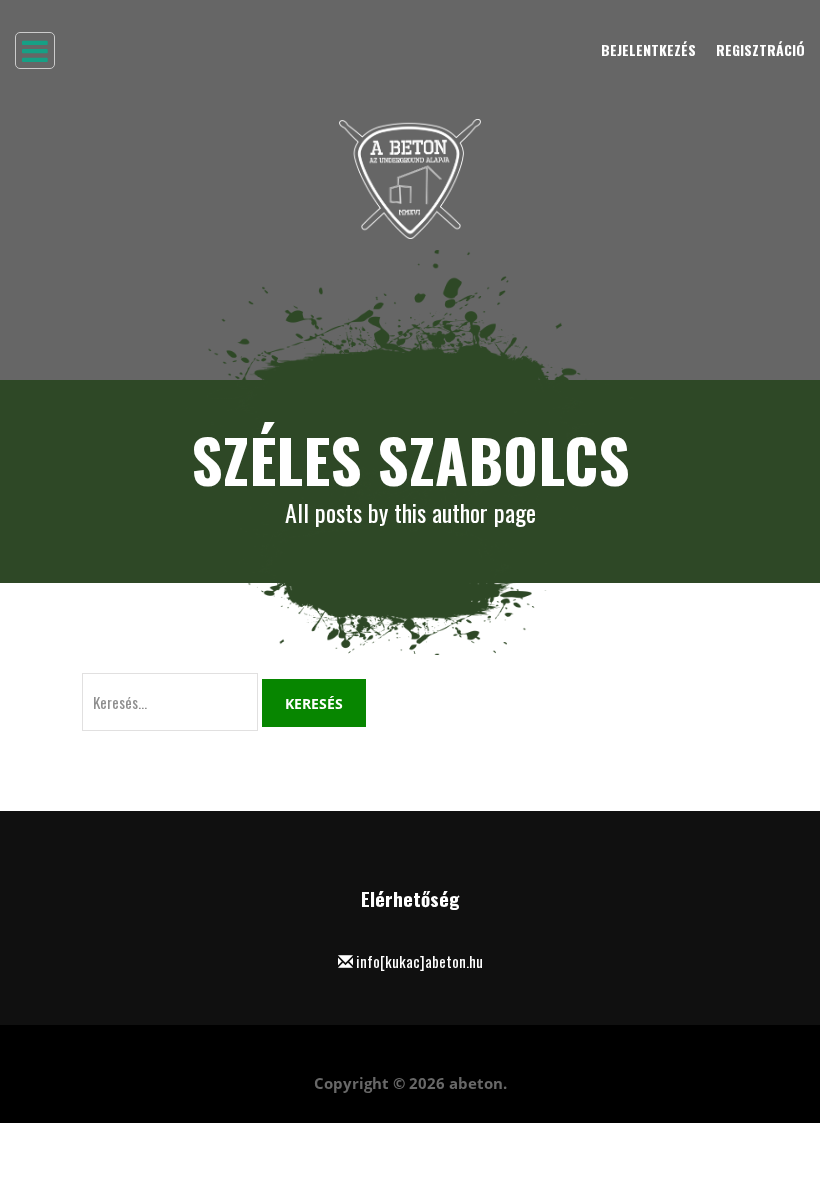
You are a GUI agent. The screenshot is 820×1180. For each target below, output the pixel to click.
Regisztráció (760, 49)
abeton (476, 1083)
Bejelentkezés (648, 49)
